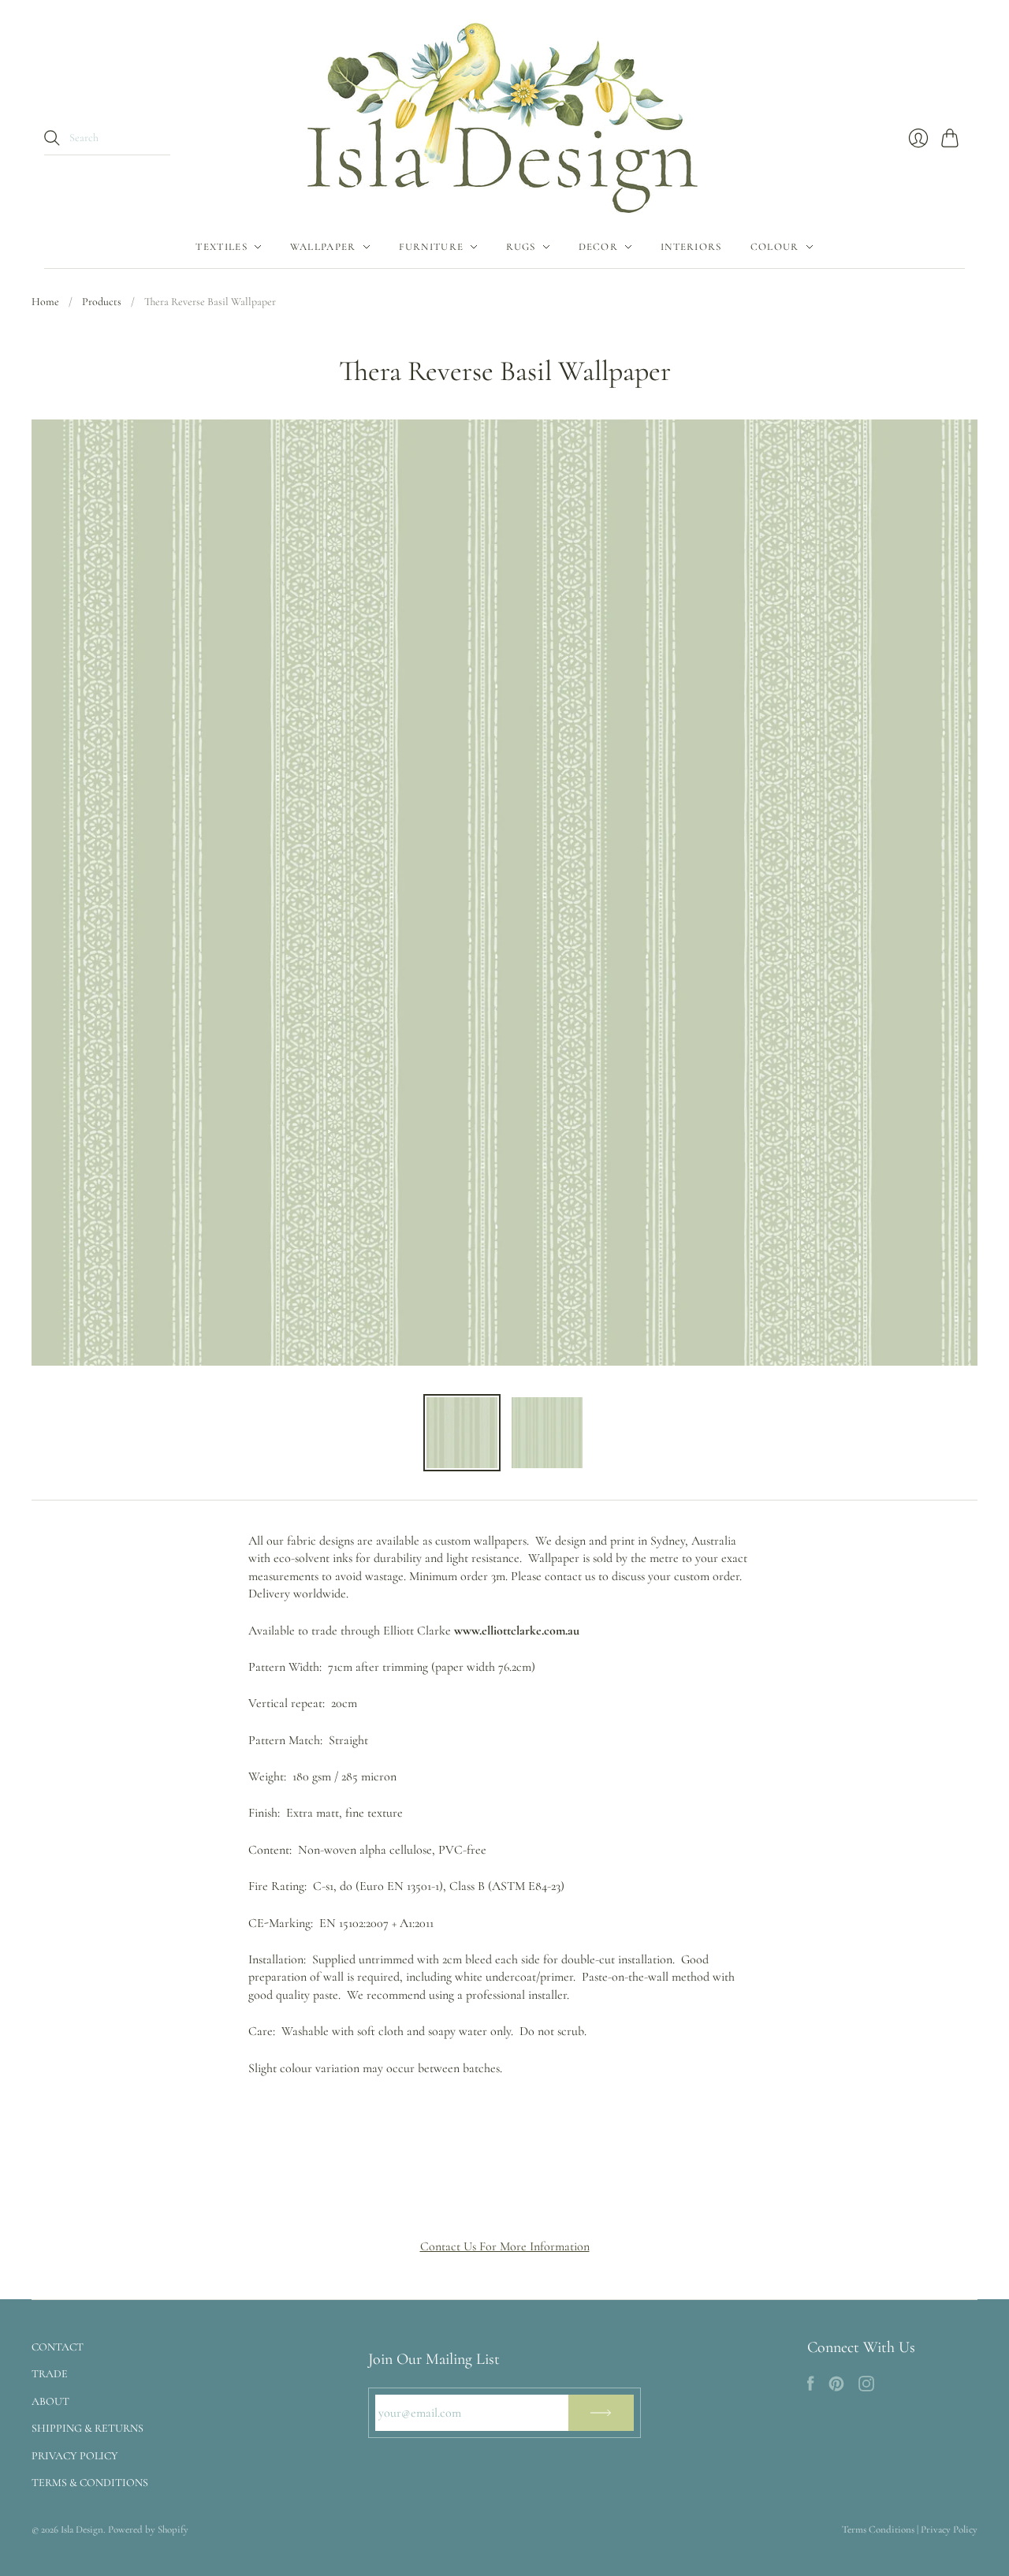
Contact (58, 2347)
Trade (50, 2374)
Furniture (432, 247)
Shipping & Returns (87, 2428)
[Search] (52, 138)
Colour (775, 247)
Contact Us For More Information (505, 2246)
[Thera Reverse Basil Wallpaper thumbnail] (462, 1433)
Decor (599, 247)
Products (102, 302)
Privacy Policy (75, 2456)
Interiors (691, 247)
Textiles (221, 247)
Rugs (521, 247)
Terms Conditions (878, 2529)
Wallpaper (323, 247)
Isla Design (82, 2529)
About (50, 2401)
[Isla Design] (504, 113)
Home (45, 302)
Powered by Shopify (148, 2529)
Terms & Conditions (90, 2483)
